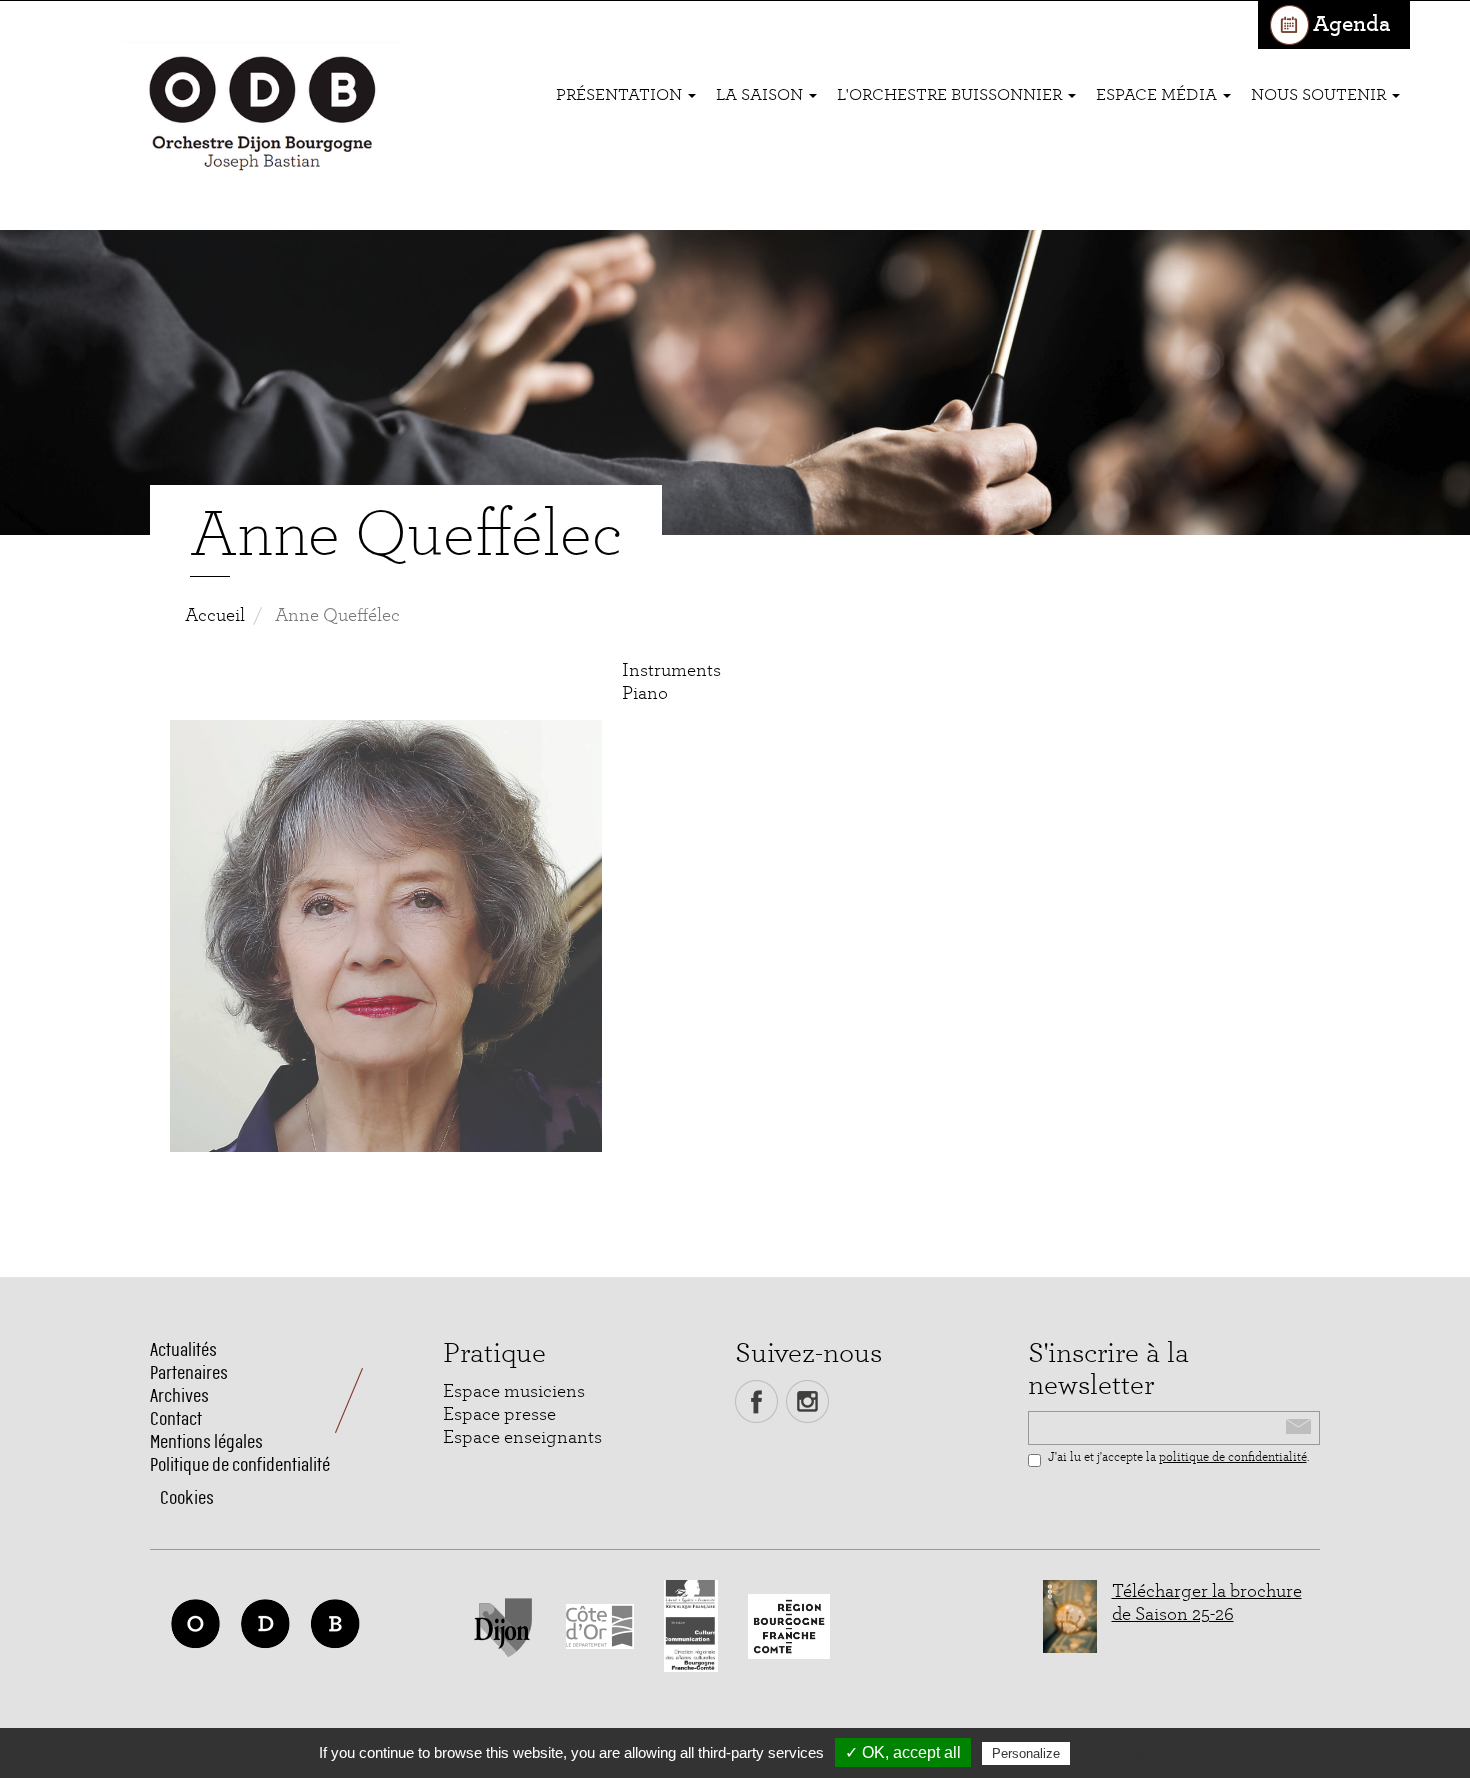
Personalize (1026, 1753)
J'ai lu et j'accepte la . (1178, 1457)
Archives (179, 1395)
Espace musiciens (514, 1391)
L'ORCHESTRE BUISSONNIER (951, 94)
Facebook (756, 1401)
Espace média (1158, 94)
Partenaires (189, 1372)
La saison (761, 94)
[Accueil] (262, 115)
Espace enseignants (522, 1437)
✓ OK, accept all (903, 1752)
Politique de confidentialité (240, 1464)
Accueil (215, 615)
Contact (176, 1418)
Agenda (1351, 24)
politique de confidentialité (1233, 1457)
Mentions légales (206, 1441)
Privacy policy (1123, 1753)
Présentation (621, 94)
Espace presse (499, 1414)
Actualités (183, 1349)
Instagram (807, 1401)
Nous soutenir (1320, 94)
